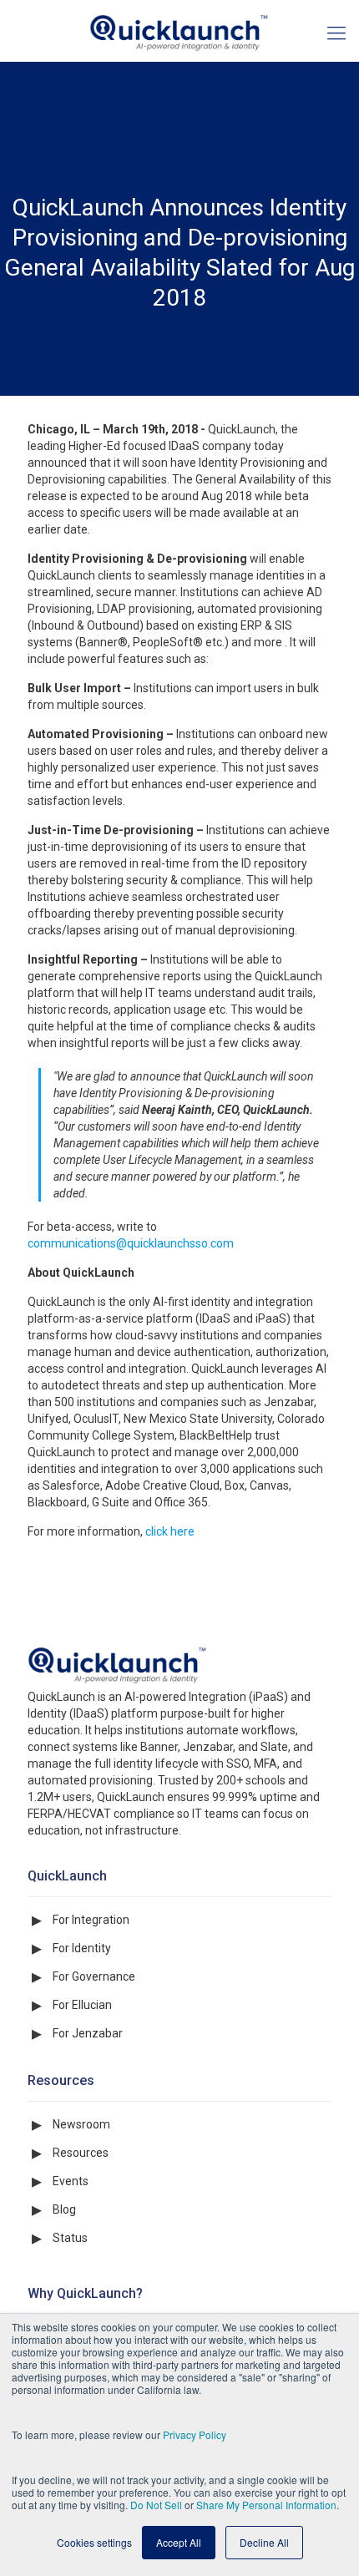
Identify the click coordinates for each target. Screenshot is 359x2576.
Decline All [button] (264, 2542)
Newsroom (81, 2124)
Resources (81, 2153)
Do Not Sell (156, 2505)
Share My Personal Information (266, 2505)
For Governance (94, 1976)
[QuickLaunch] (179, 31)
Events (71, 2181)
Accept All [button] (179, 2542)
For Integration (91, 1920)
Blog (64, 2209)
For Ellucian (82, 2005)
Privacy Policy (195, 2434)
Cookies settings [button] (94, 2542)
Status (70, 2238)
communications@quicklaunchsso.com (131, 1243)
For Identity (82, 1948)
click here (170, 1531)
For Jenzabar (88, 2033)
